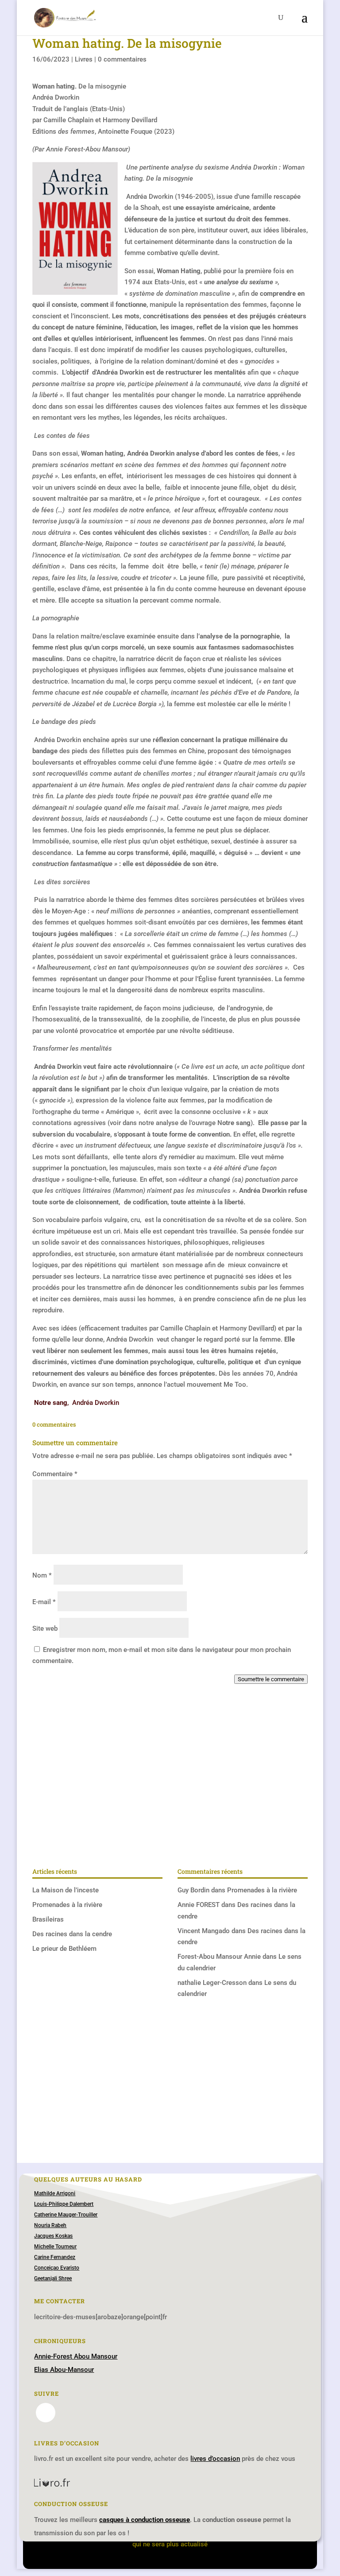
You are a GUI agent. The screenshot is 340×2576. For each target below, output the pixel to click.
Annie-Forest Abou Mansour (76, 2356)
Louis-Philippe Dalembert (64, 2204)
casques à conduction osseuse (145, 2520)
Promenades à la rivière (67, 1905)
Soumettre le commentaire (271, 1679)
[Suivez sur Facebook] (46, 2413)
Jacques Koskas (53, 2236)
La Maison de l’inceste (66, 1890)
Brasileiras (48, 1919)
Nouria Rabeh (50, 2225)
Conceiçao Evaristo (57, 2268)
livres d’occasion (215, 2459)
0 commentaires (122, 59)
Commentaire (55, 1474)
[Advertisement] (170, 1789)
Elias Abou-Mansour (64, 2370)
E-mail (44, 1602)
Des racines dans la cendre (72, 1934)
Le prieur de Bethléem (64, 1949)
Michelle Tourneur (55, 2247)
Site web (45, 1628)
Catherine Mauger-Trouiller (66, 2215)
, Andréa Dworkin (77, 1403)
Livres (84, 59)
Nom (42, 1575)
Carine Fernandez (55, 2257)
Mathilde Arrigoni (55, 2193)
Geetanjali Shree (53, 2278)
